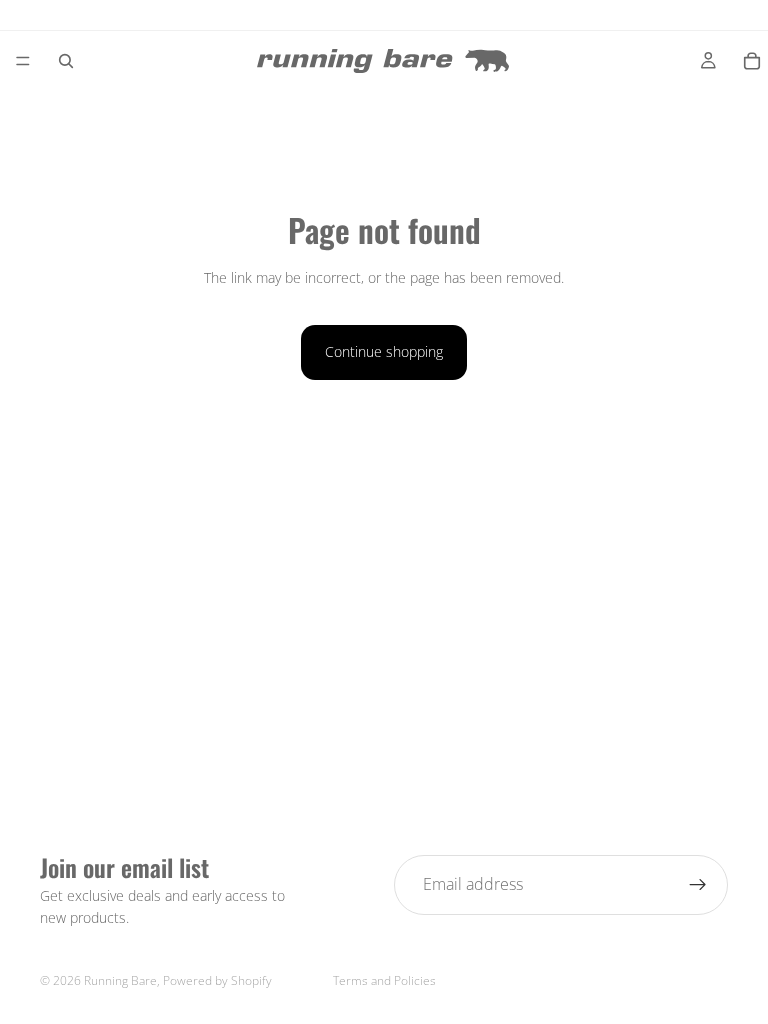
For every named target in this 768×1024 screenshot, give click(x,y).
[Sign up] (698, 885)
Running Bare (120, 980)
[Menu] (23, 61)
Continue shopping (384, 351)
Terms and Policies (384, 980)
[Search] (66, 61)
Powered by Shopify (217, 980)
